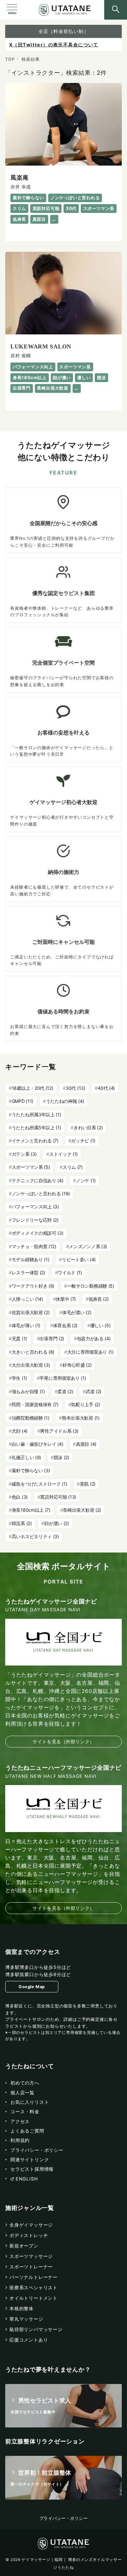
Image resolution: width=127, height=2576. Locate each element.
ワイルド (70, 1272)
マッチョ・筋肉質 (34, 1246)
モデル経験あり (31, 1259)
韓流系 (22, 1523)
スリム (73, 1167)
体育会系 (65, 1325)
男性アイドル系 (59, 1431)
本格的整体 (21, 2308)
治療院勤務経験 (31, 1418)
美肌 (88, 1484)
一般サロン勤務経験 (91, 1286)
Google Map (32, 1987)
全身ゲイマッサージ (31, 2225)
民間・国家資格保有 (35, 1404)
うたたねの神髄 (65, 1101)
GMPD (22, 1101)
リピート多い (79, 1259)
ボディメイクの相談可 (38, 1233)
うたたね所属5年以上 (36, 1127)
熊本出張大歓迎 (81, 1418)
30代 (76, 1088)
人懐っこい (28, 1299)
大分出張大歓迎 (31, 1365)
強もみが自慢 (28, 1391)
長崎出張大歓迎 (82, 1510)
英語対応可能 (58, 1497)
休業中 (66, 1299)
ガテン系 (24, 1154)
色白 (20, 1497)
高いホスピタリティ (35, 1536)
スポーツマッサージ (31, 2256)
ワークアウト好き (33, 1286)
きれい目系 (88, 1127)
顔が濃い (57, 1523)
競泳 (62, 1457)
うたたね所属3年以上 (36, 1114)
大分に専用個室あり (90, 1352)
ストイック (63, 1154)
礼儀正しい (26, 1457)
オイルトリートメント (34, 2298)
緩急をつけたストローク (40, 1484)
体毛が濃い (77, 1312)
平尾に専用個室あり (63, 1378)
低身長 (99, 1299)
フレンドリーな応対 (35, 1220)
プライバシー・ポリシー (64, 2518)
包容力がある (94, 1338)
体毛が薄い (26, 1325)
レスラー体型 (28, 1272)
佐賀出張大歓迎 (31, 1312)
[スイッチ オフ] (116, 10)
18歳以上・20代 (33, 1088)
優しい (100, 1325)
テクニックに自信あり (38, 1180)
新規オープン (24, 2246)
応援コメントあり (29, 2340)
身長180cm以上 (31, 1510)
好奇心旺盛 (77, 1365)
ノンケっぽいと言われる (41, 1193)
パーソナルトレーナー (34, 2277)
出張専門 (52, 1338)
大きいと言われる (33, 1352)
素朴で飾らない (31, 1470)
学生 (19, 1378)
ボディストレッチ (29, 2235)
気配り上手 (85, 1404)
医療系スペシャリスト (34, 2287)
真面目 (86, 1444)
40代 (106, 1088)
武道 (93, 1391)
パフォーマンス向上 (35, 1207)
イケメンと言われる (35, 1141)
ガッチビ (83, 1141)
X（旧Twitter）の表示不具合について (54, 45)
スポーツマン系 (31, 1167)
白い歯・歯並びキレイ (38, 1444)
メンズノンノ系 (88, 1246)
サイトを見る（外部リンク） (63, 1741)
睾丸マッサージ (26, 2319)
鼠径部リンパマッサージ (36, 2329)
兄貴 (19, 1338)
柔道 (65, 1391)
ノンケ (86, 1180)
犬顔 (20, 1431)
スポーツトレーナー (31, 2267)
